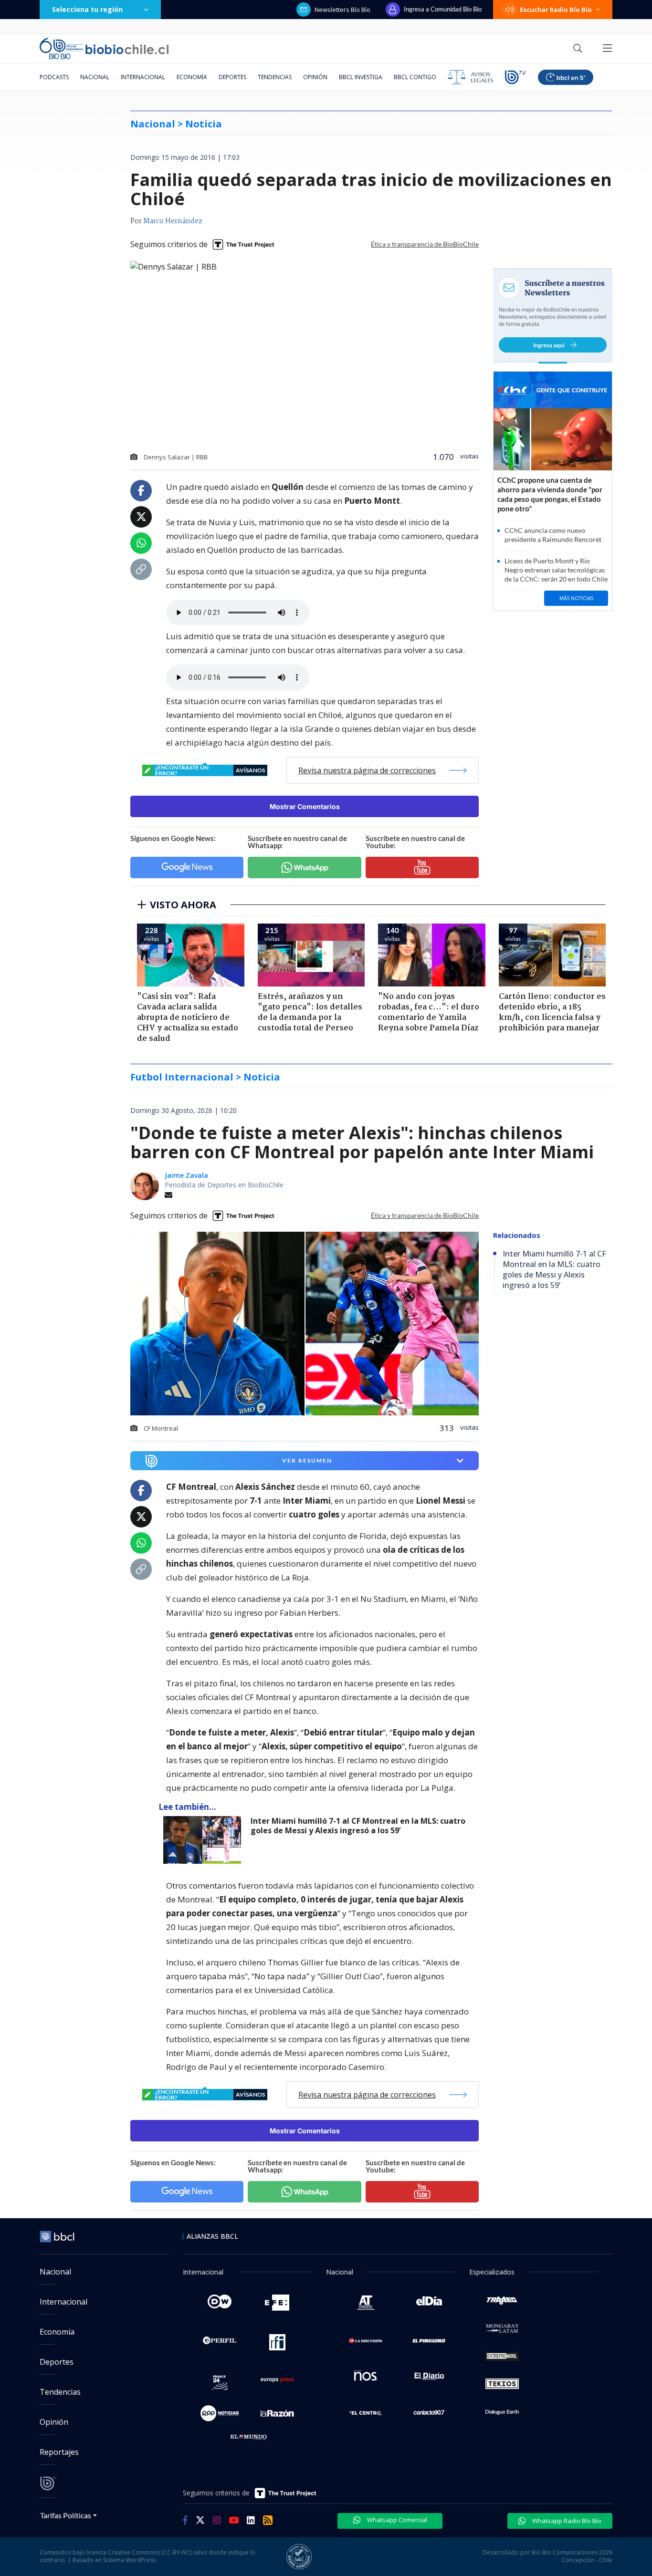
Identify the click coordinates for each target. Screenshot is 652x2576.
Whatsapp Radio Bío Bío (566, 2521)
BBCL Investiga (361, 77)
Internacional (143, 77)
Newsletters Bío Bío (342, 10)
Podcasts (54, 77)
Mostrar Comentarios (305, 806)
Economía (192, 77)
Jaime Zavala (186, 1175)
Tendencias (275, 77)
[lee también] (205, 1840)
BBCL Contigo (415, 77)
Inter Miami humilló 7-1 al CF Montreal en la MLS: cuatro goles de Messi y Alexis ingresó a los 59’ (358, 1826)
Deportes (232, 77)
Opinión (315, 77)
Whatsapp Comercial (396, 2520)
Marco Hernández (173, 221)
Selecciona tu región (87, 9)
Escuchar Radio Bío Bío (556, 10)
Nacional (95, 77)
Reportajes (59, 2452)
